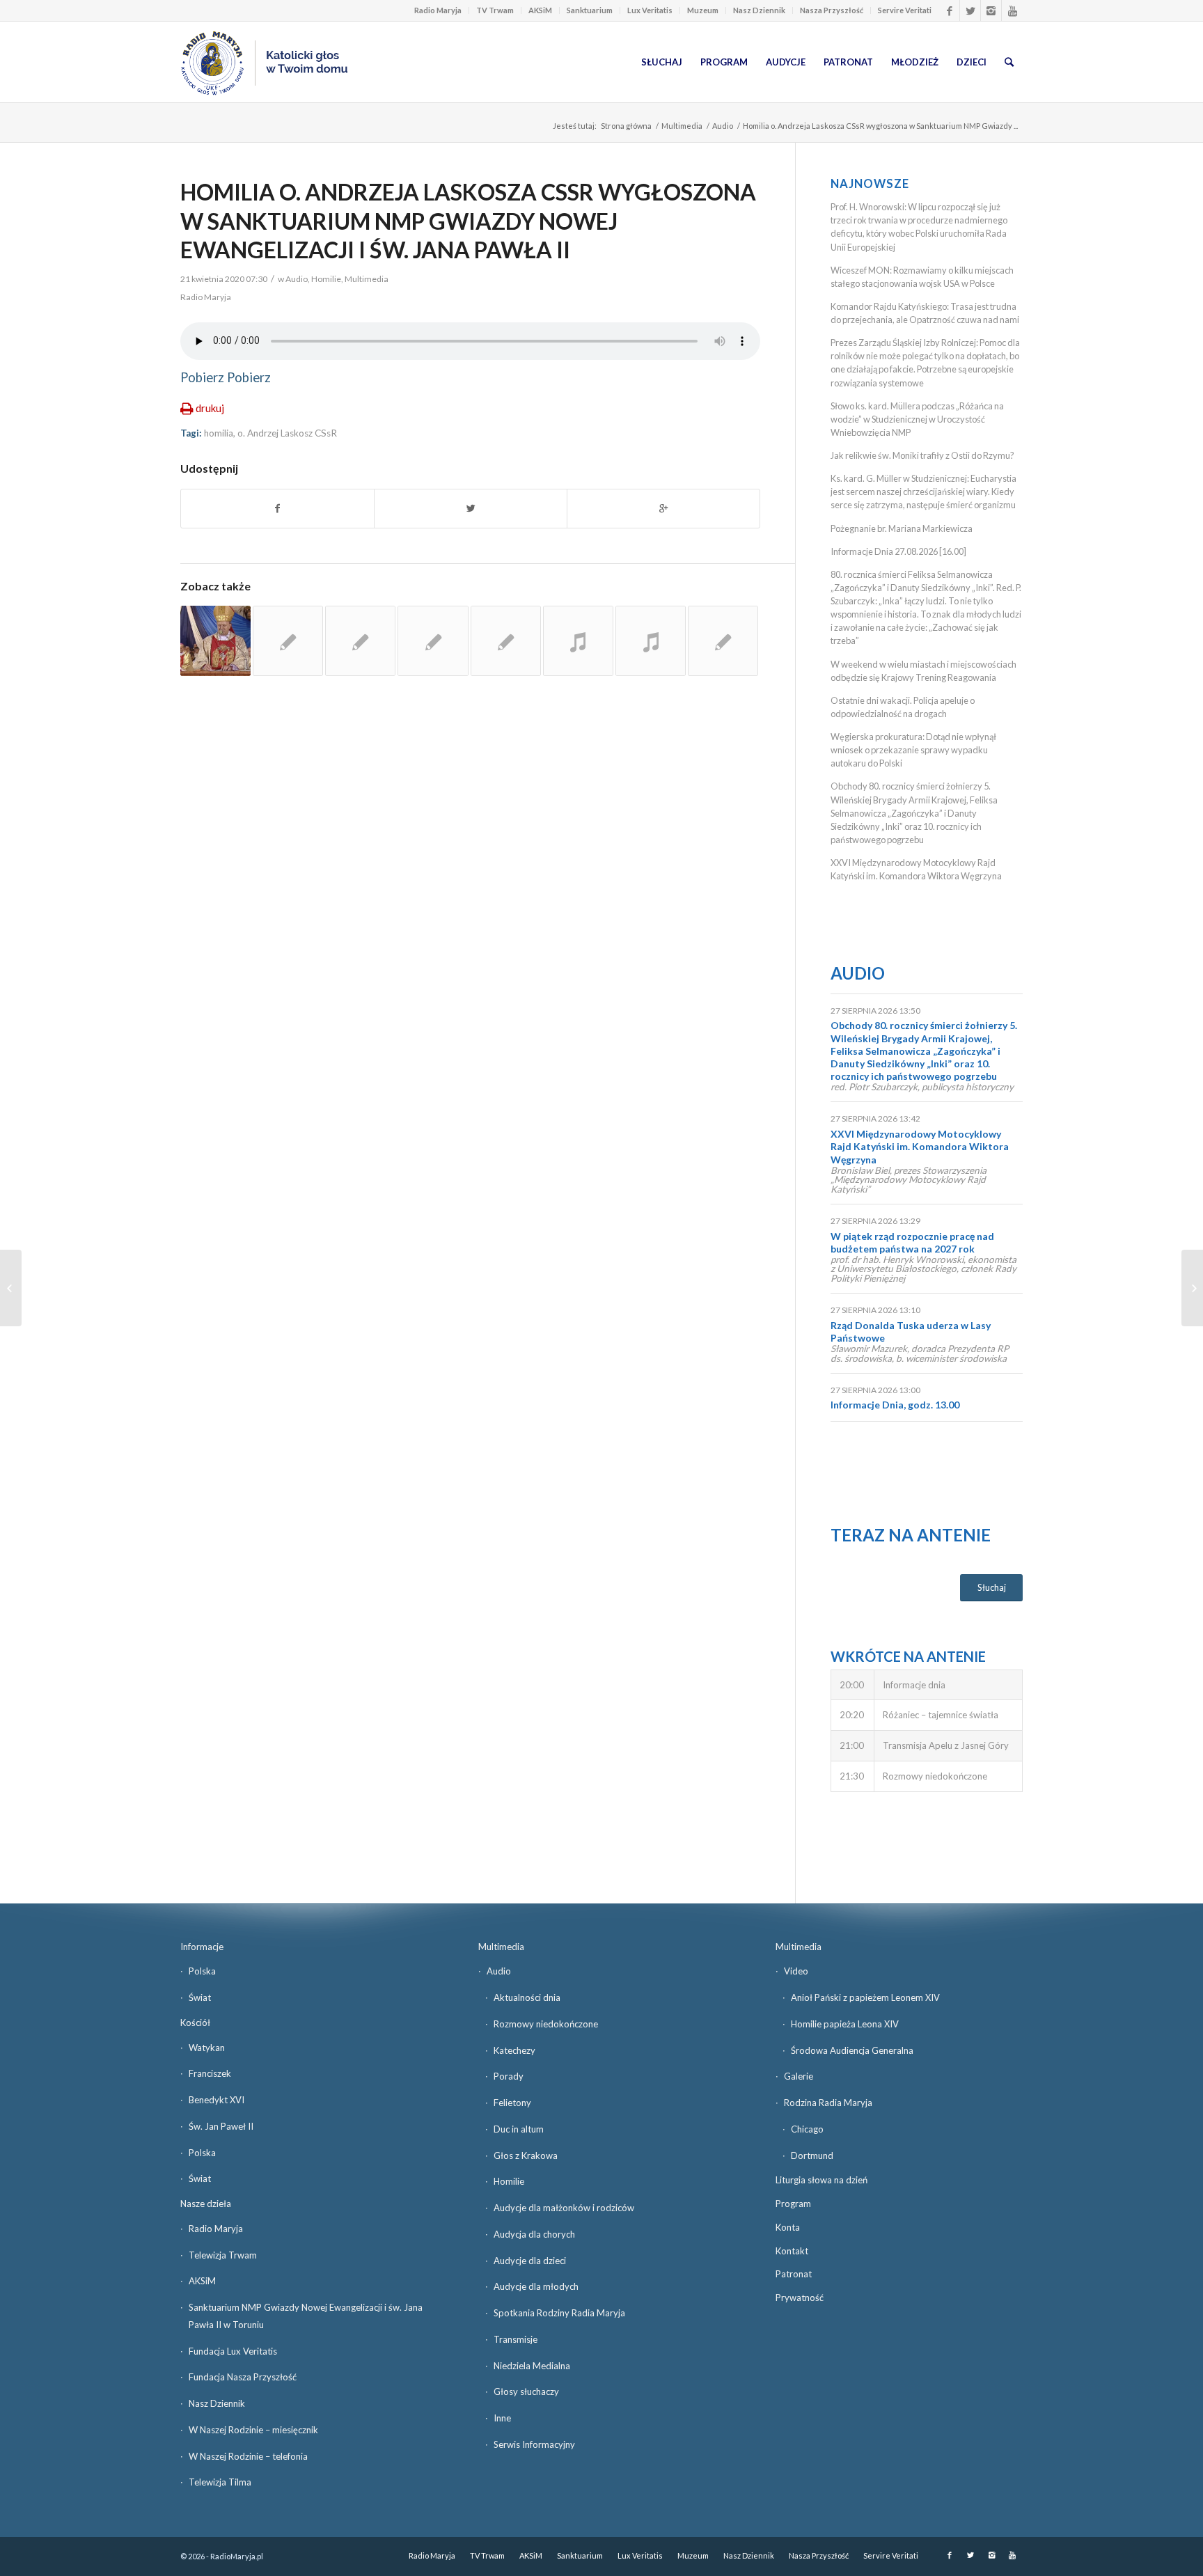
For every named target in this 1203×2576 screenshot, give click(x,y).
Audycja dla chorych (534, 2234)
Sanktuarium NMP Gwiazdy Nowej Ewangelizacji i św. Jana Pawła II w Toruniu (306, 2316)
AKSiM (540, 10)
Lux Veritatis (650, 10)
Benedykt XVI (217, 2100)
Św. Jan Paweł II (221, 2126)
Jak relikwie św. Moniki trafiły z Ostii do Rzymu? (922, 455)
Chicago (807, 2129)
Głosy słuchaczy (526, 2392)
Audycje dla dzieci (530, 2261)
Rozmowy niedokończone (546, 2024)
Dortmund (812, 2155)
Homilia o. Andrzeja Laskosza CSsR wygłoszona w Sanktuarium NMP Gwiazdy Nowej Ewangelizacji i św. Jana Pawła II (468, 221)
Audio (723, 126)
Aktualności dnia (527, 1997)
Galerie (799, 2076)
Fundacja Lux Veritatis (233, 2351)
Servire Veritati (905, 10)
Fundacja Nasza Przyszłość (243, 2377)
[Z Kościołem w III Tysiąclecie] (651, 641)
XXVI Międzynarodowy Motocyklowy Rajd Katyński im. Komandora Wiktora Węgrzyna (920, 1146)
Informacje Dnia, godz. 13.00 (895, 1405)
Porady (509, 2076)
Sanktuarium (590, 10)
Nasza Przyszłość (832, 10)
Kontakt (792, 2251)
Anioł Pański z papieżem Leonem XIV (865, 1997)
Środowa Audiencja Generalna (852, 2050)
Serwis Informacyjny (534, 2444)
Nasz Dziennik (759, 10)
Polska (202, 1971)
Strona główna (626, 126)
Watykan (207, 2048)
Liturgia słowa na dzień (821, 2180)
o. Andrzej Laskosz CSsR (287, 433)
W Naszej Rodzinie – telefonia (248, 2456)
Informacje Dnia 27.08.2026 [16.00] (898, 551)
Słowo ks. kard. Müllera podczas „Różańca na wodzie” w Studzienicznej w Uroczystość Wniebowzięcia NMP (917, 419)
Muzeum (703, 10)
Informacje (202, 1947)
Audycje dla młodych (536, 2286)
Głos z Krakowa (526, 2155)
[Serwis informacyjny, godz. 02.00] (11, 1288)
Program (793, 2204)
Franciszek (210, 2073)
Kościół (195, 2023)
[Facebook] (949, 10)
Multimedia (682, 126)
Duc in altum (519, 2129)
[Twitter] (970, 10)
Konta (788, 2227)
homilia (219, 433)
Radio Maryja (438, 10)
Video (796, 1971)
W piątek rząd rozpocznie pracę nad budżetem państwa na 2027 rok (912, 1242)
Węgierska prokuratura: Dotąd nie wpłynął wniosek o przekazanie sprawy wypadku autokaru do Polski (913, 750)
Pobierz (202, 377)
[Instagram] (991, 10)
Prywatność (800, 2298)
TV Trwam (495, 10)
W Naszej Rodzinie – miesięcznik (253, 2430)
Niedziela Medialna (532, 2366)
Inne (502, 2418)
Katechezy (514, 2050)
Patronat (794, 2274)
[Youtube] (1012, 10)
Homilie (326, 279)
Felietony (512, 2103)
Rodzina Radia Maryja (828, 2103)
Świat (200, 1997)
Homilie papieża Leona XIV (845, 2024)
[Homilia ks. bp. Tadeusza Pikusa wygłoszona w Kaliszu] (215, 641)
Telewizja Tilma (220, 2482)
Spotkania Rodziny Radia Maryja (559, 2313)
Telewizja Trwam (223, 2255)
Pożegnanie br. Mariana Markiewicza (902, 528)
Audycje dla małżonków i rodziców (564, 2208)
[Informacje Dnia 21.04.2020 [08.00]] (1192, 1288)
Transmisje (516, 2339)
